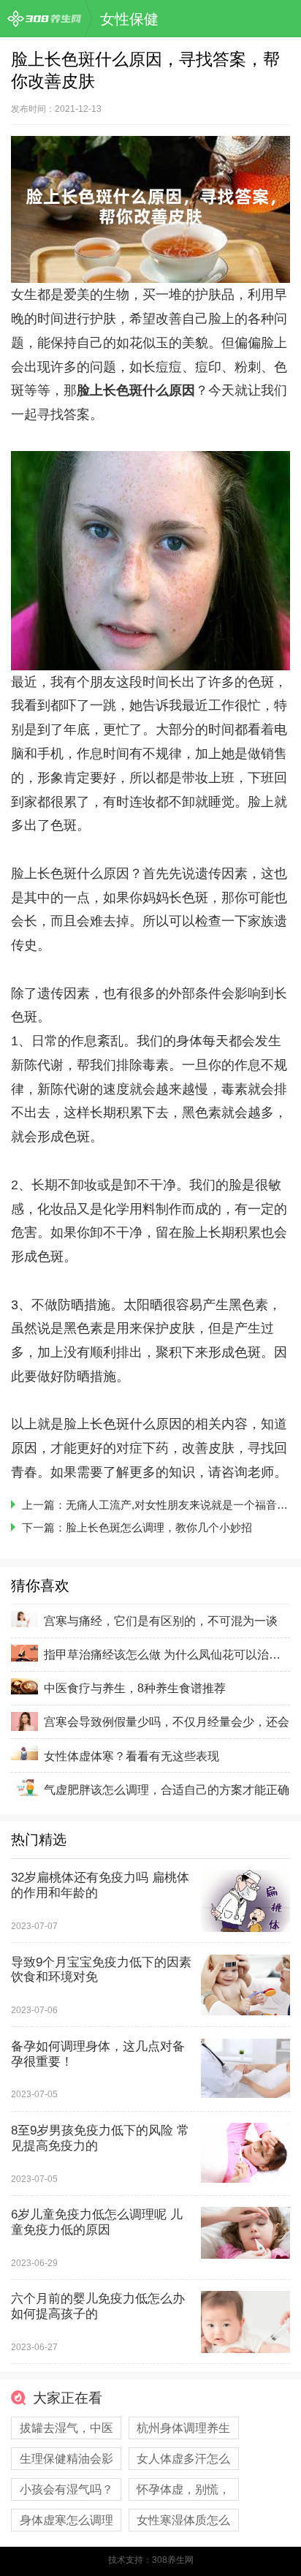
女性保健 (129, 19)
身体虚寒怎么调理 (66, 2520)
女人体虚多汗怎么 (183, 2458)
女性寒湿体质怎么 (183, 2520)
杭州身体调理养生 (183, 2428)
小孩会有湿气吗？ (66, 2489)
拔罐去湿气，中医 (66, 2428)
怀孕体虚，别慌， (183, 2489)
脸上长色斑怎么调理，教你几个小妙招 (159, 1527)
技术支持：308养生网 (151, 2560)
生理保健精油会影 (66, 2458)
